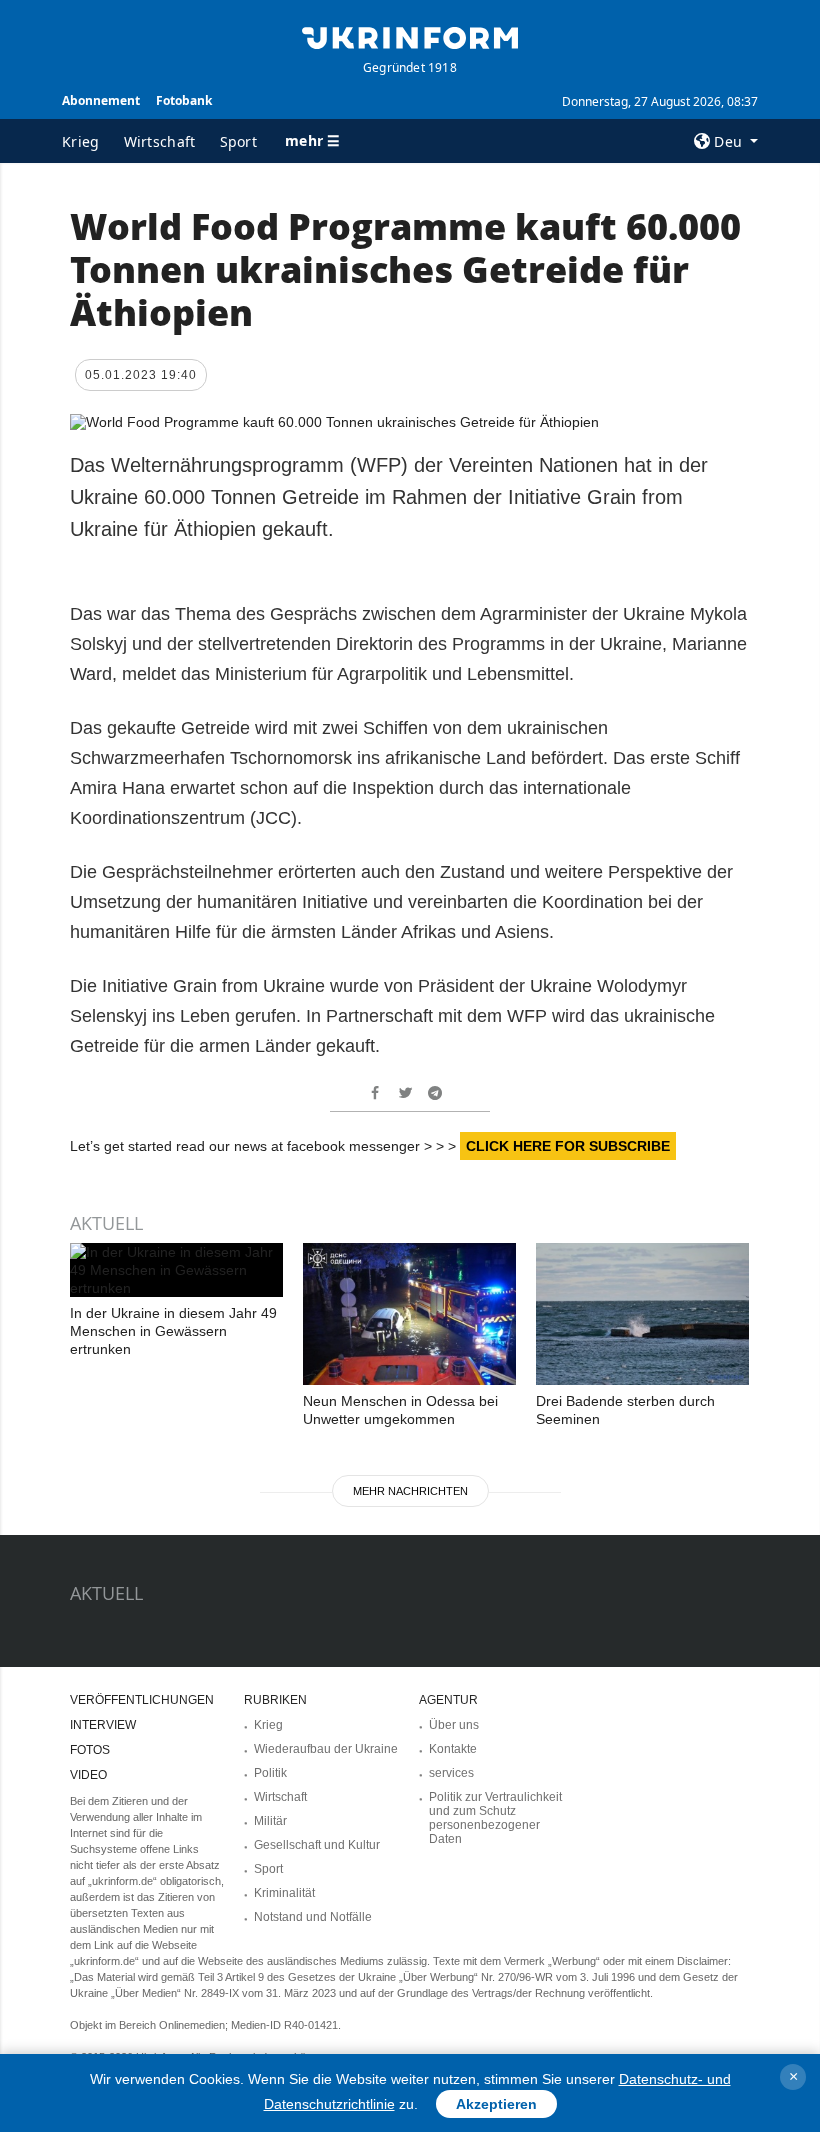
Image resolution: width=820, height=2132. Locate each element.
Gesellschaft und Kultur (317, 1845)
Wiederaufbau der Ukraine (326, 1749)
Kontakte (453, 1749)
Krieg (81, 141)
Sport (239, 141)
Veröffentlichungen (142, 1700)
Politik (270, 1773)
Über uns (454, 1725)
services (451, 1773)
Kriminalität (284, 1893)
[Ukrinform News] (410, 36)
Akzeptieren (496, 2104)
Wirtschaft (160, 141)
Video (88, 1775)
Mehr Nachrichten (410, 1491)
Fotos (90, 1750)
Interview (103, 1725)
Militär (270, 1821)
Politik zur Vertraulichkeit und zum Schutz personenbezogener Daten (495, 1818)
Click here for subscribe (568, 1146)
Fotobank (184, 100)
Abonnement (101, 100)
